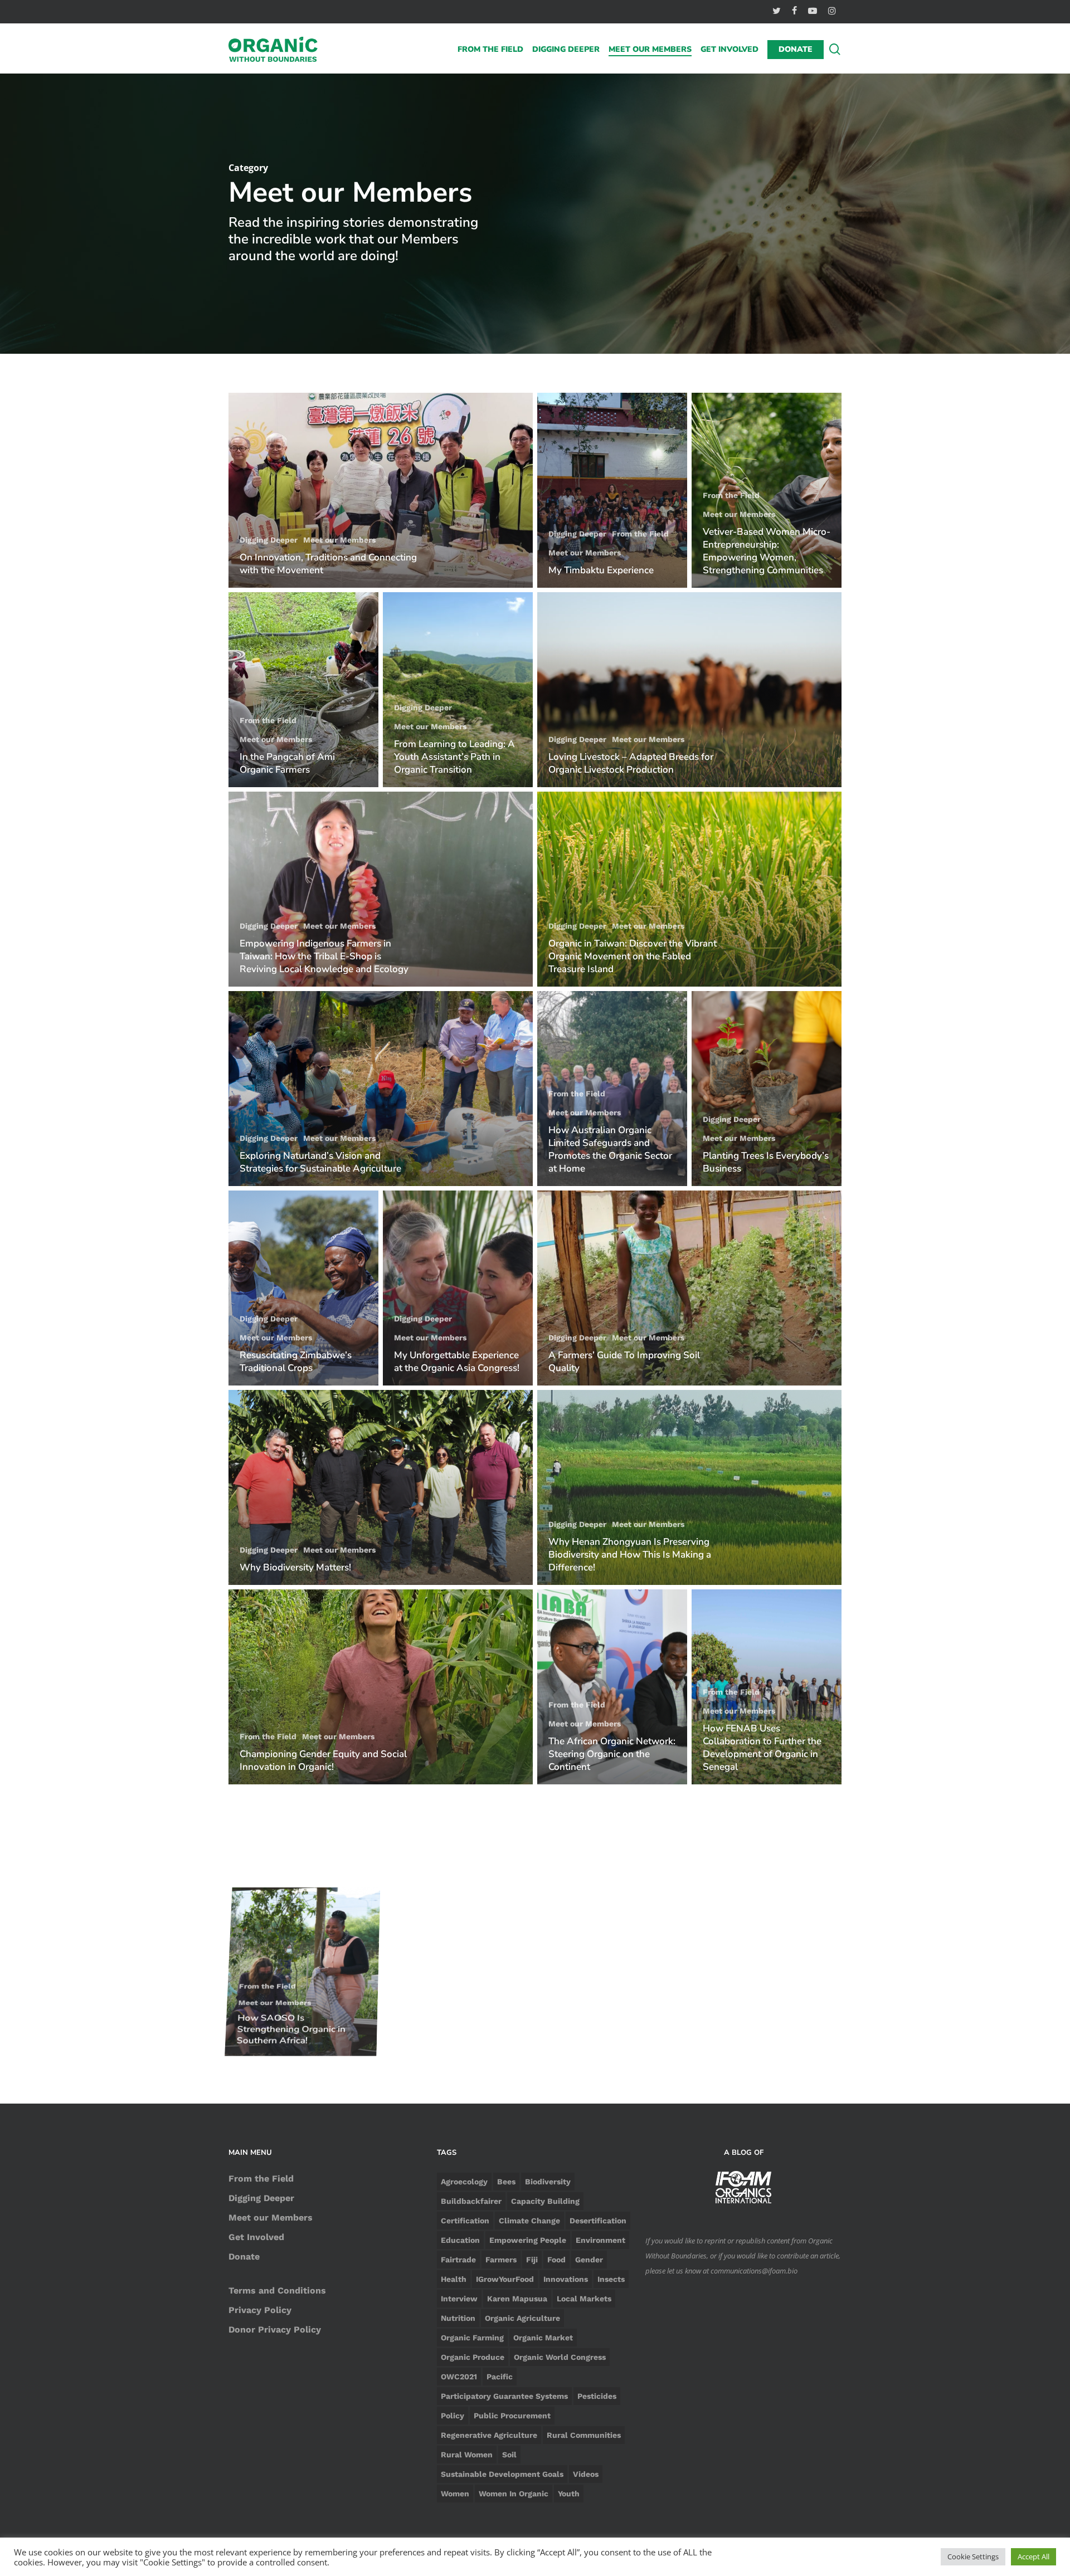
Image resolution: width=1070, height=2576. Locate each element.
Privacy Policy (260, 2310)
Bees (506, 2182)
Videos (586, 2474)
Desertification (598, 2221)
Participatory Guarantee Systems (504, 2396)
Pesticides (597, 2396)
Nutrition (458, 2318)
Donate (244, 2257)
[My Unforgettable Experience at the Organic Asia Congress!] (458, 1288)
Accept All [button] (1033, 2557)
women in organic (514, 2494)
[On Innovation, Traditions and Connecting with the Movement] (381, 490)
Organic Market (543, 2338)
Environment (600, 2240)
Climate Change (529, 2221)
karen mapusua (517, 2299)
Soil (509, 2455)
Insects (611, 2279)
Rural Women (467, 2455)
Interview (459, 2299)
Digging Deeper (269, 540)
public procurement (512, 2416)
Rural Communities (584, 2435)
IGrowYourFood (505, 2279)
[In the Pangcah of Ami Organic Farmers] (303, 690)
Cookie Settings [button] (973, 2557)
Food (556, 2260)
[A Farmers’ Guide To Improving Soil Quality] (689, 1288)
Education (460, 2240)
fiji (532, 2260)
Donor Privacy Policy (275, 2329)
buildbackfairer (471, 2201)
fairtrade (458, 2260)
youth (569, 2494)
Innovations (566, 2279)
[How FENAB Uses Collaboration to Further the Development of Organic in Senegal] (767, 1687)
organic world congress (560, 2357)
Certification (465, 2221)
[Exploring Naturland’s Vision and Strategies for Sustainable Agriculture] (381, 1089)
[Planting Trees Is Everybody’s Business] (767, 1089)
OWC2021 (459, 2377)
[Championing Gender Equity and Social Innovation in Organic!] (381, 1687)
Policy (453, 2416)
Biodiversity (548, 2182)
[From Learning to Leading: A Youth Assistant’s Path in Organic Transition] (458, 690)
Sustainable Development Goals (502, 2474)
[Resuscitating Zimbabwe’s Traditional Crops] (303, 1288)
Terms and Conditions (277, 2290)
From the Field (640, 534)
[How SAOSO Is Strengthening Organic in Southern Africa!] (303, 1886)
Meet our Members (339, 540)
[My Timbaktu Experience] (612, 490)
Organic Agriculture (522, 2318)
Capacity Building (545, 2201)
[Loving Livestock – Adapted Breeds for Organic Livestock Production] (689, 690)
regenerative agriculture (489, 2435)
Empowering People (528, 2240)
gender (589, 2260)
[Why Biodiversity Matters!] (381, 1487)
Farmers (501, 2260)
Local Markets (584, 2299)
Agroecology (464, 2182)
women (455, 2494)
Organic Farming (472, 2338)
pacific (500, 2377)
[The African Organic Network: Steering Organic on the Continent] (612, 1687)
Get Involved (256, 2237)
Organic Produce (473, 2357)
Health (454, 2279)
